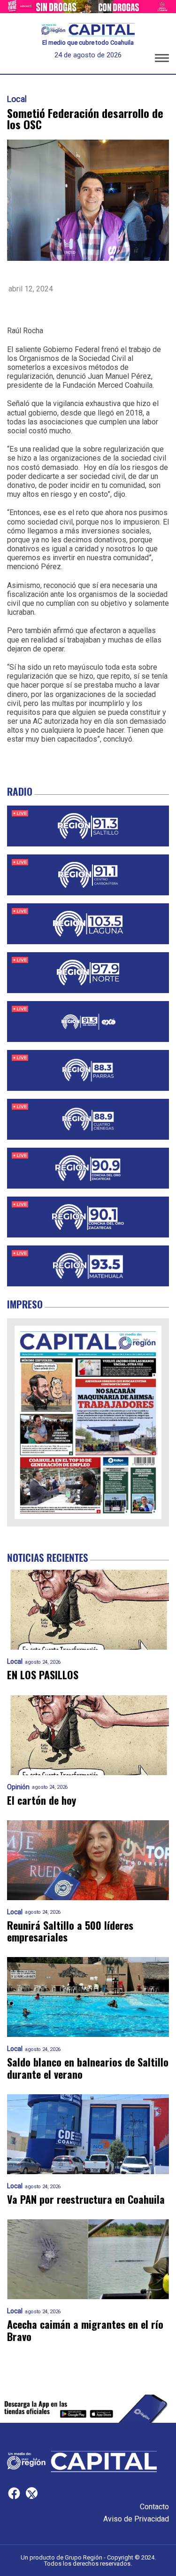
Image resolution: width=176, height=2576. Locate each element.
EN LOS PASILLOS (43, 1675)
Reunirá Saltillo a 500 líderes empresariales (70, 1931)
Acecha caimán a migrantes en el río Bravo (85, 2330)
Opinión (18, 1787)
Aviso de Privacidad (136, 2519)
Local (17, 99)
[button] (162, 60)
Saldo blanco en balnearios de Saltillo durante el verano (88, 2068)
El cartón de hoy (42, 1800)
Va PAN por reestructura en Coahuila (86, 2199)
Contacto (154, 2507)
